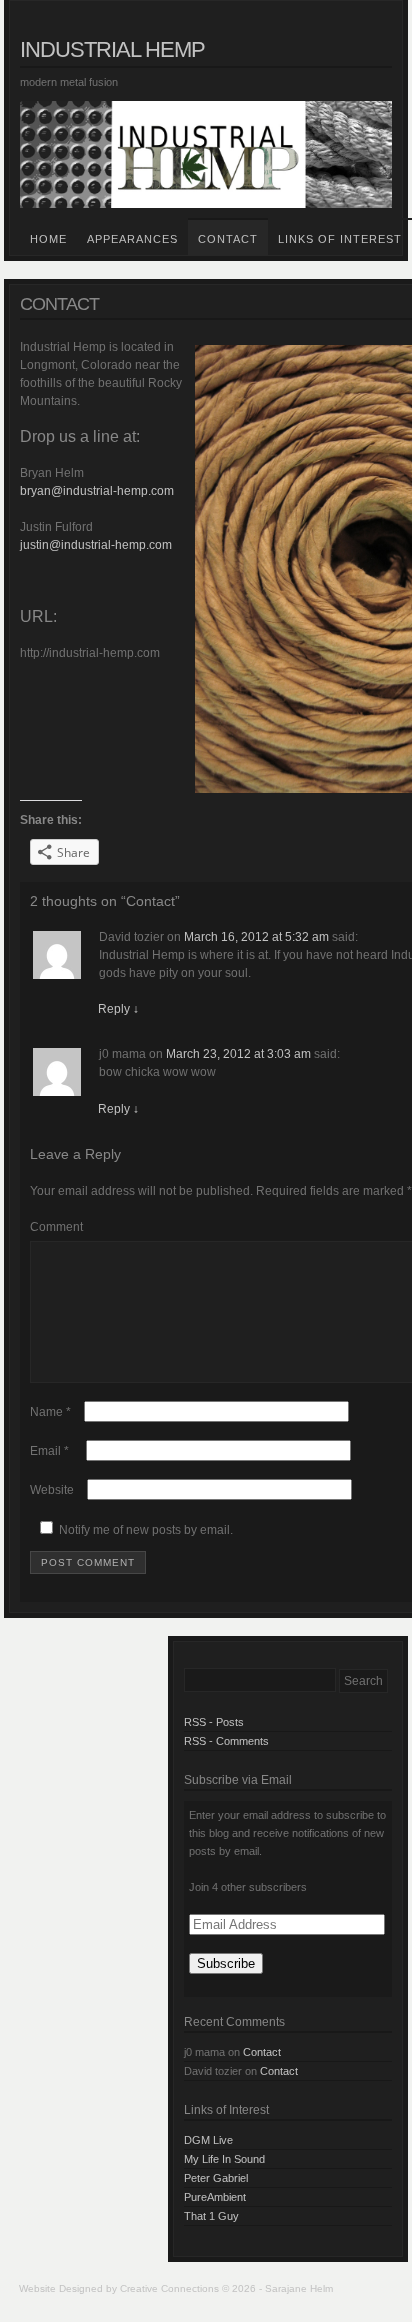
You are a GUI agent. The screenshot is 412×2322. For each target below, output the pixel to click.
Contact (228, 239)
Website (52, 1490)
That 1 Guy (211, 2216)
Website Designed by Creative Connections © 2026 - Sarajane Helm (176, 2288)
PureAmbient (215, 2197)
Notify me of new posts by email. (146, 1530)
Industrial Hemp (112, 49)
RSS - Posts (214, 1722)
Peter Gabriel (216, 2178)
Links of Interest (340, 239)
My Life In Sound (224, 2159)
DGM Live (208, 2140)
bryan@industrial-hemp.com (97, 491)
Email (49, 1451)
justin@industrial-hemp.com (96, 545)
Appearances (132, 239)
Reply (118, 1009)
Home (48, 239)
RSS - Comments (226, 1741)
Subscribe (226, 1963)
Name (50, 1412)
